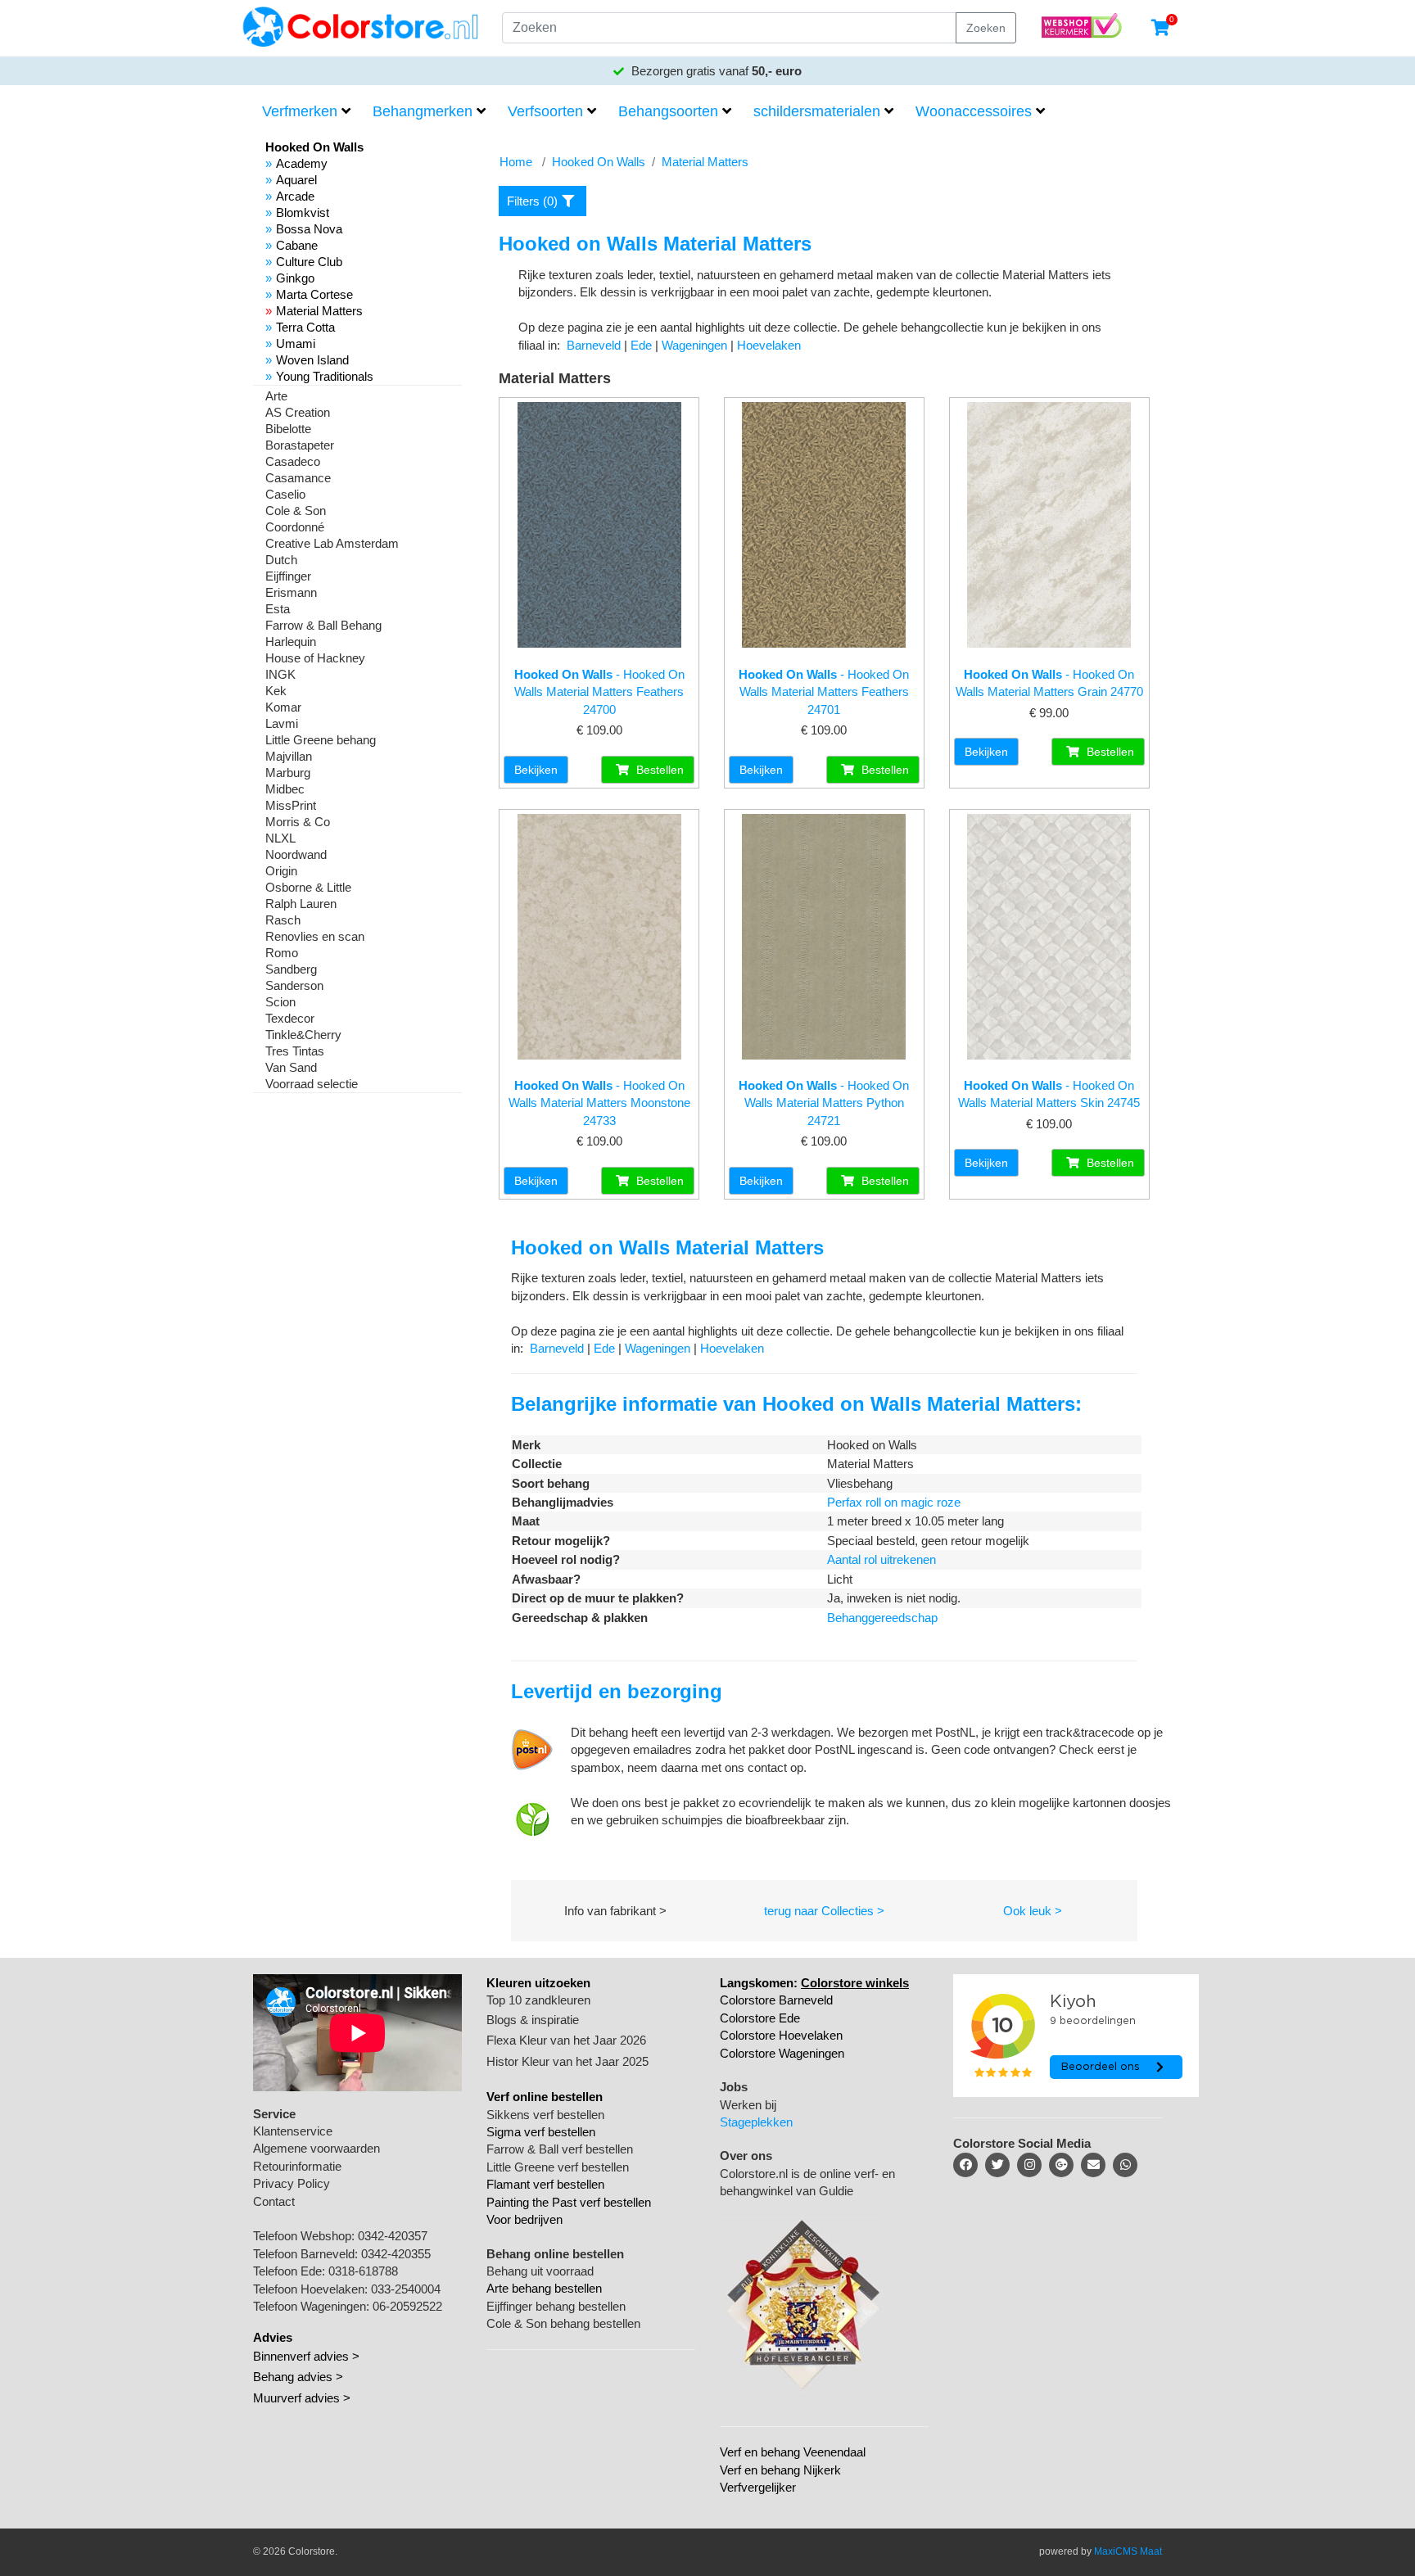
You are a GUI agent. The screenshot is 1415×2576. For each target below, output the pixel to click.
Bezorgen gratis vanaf (715, 71)
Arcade (295, 196)
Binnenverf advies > (306, 2356)
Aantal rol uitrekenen (882, 1559)
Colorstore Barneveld (776, 2000)
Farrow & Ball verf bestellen (560, 2149)
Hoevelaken (769, 345)
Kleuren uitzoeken (538, 1983)
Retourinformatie (297, 2166)
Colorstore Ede (760, 2018)
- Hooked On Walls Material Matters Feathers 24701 (824, 692)
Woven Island (312, 360)
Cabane (297, 245)
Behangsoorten (668, 111)
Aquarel (296, 180)
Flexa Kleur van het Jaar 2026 (566, 2040)
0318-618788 (363, 2271)
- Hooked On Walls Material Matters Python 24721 (824, 1103)
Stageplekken (756, 2122)
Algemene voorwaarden (316, 2148)
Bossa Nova (309, 229)
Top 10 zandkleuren (538, 2000)
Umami (296, 343)
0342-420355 (396, 2254)
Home (516, 162)
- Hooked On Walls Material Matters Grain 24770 (1049, 683)
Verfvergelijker (758, 2487)
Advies (273, 2337)
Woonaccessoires (974, 111)
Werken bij (748, 2105)
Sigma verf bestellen (541, 2132)
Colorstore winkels (855, 1983)
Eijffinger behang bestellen (556, 2306)
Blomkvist (303, 212)
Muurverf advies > (302, 2398)
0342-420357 (393, 2236)
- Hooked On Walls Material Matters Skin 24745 (1049, 1094)
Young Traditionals (325, 376)
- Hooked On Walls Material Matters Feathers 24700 (599, 692)
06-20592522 (407, 2306)
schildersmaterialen (817, 111)
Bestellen (658, 770)
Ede (641, 345)
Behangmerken (423, 111)
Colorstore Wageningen (782, 2053)
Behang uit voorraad (540, 2271)
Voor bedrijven (524, 2219)
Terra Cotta (305, 327)
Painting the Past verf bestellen (569, 2202)
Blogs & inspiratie (533, 2020)
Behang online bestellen (555, 2254)
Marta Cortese (314, 294)
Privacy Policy (292, 2183)
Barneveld (594, 345)
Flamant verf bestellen (545, 2184)
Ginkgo (295, 278)
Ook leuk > (1033, 1911)
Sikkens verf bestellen (545, 2115)
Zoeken (986, 28)
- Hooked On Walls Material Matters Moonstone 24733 (599, 1103)
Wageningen (694, 345)
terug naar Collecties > (824, 1911)
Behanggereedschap (882, 1618)
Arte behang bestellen (544, 2288)
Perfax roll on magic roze (894, 1502)
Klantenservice (293, 2131)
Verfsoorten (545, 111)
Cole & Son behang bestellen (563, 2323)
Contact (274, 2201)
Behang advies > (298, 2377)
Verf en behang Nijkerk (780, 2470)
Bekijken (536, 770)
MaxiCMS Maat (1128, 2551)
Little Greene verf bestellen (558, 2167)
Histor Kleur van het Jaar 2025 (567, 2061)
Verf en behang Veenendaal (793, 2452)
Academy (302, 163)
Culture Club (309, 262)
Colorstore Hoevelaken (781, 2035)
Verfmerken (300, 111)
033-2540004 (406, 2289)
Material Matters (319, 311)
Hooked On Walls (599, 162)
